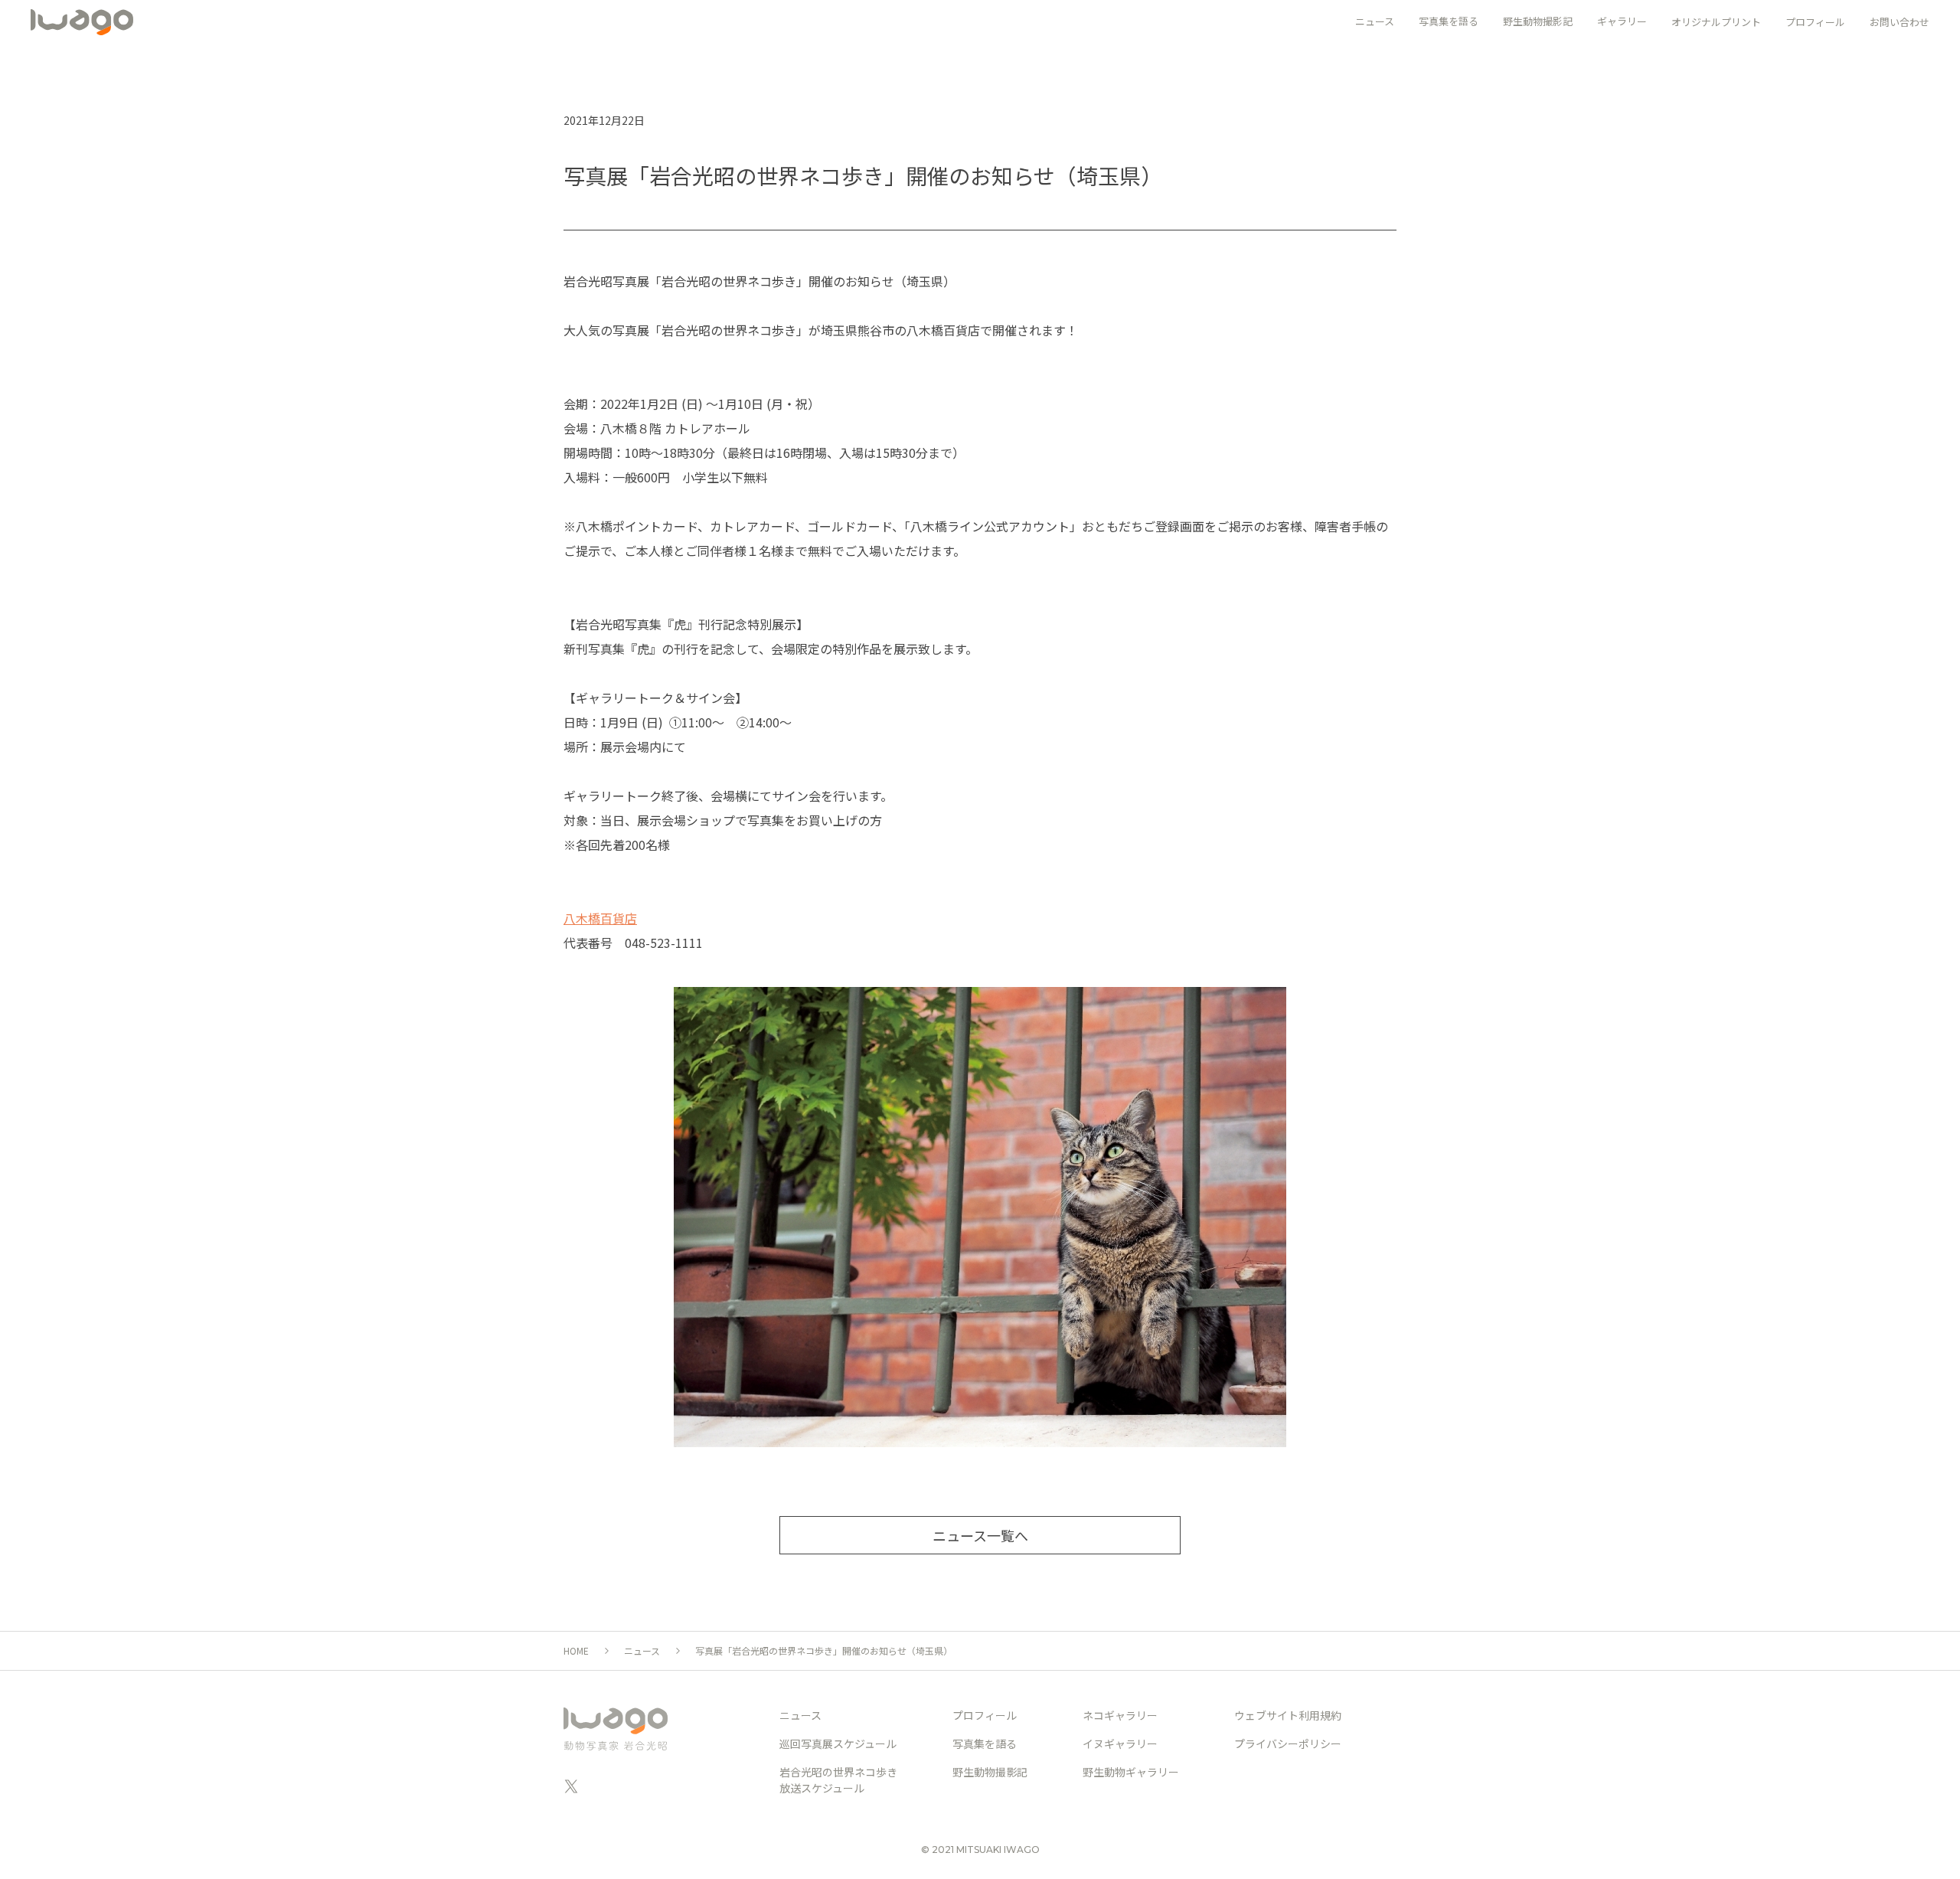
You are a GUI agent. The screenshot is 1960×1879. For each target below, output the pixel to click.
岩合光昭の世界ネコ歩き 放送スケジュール (838, 1780)
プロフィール (1815, 22)
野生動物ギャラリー (1131, 1772)
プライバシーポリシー (1288, 1743)
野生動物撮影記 (990, 1772)
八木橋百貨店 (600, 918)
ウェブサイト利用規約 (1288, 1715)
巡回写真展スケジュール (838, 1743)
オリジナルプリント (1716, 22)
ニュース (642, 1650)
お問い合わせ (1900, 22)
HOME (576, 1650)
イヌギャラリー (1120, 1743)
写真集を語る (985, 1743)
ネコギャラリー (1120, 1715)
